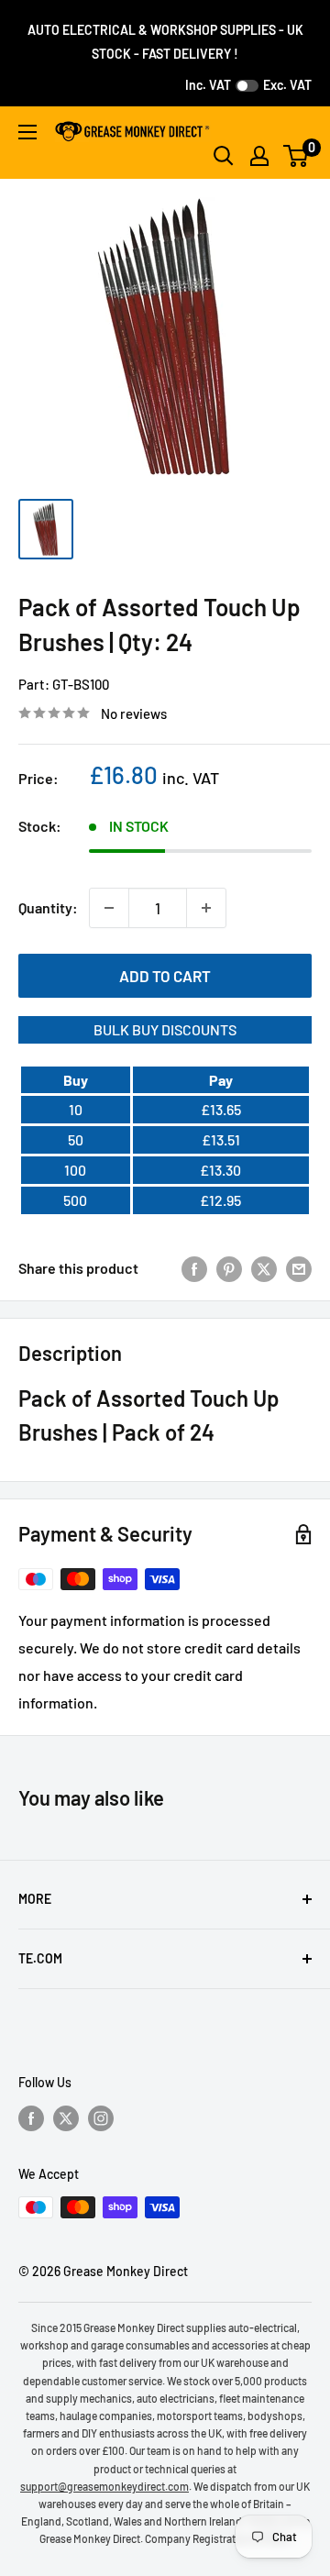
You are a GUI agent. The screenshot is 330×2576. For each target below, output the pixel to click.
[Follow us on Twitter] (66, 2117)
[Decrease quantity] (109, 908)
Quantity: (48, 907)
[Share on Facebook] (194, 1268)
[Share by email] (299, 1268)
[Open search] (224, 156)
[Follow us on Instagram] (101, 2117)
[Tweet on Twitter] (264, 1268)
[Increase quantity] (206, 908)
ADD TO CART (165, 976)
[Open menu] (27, 132)
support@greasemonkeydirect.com (104, 2486)
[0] (297, 156)
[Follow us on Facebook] (31, 2117)
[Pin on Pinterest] (229, 1268)
